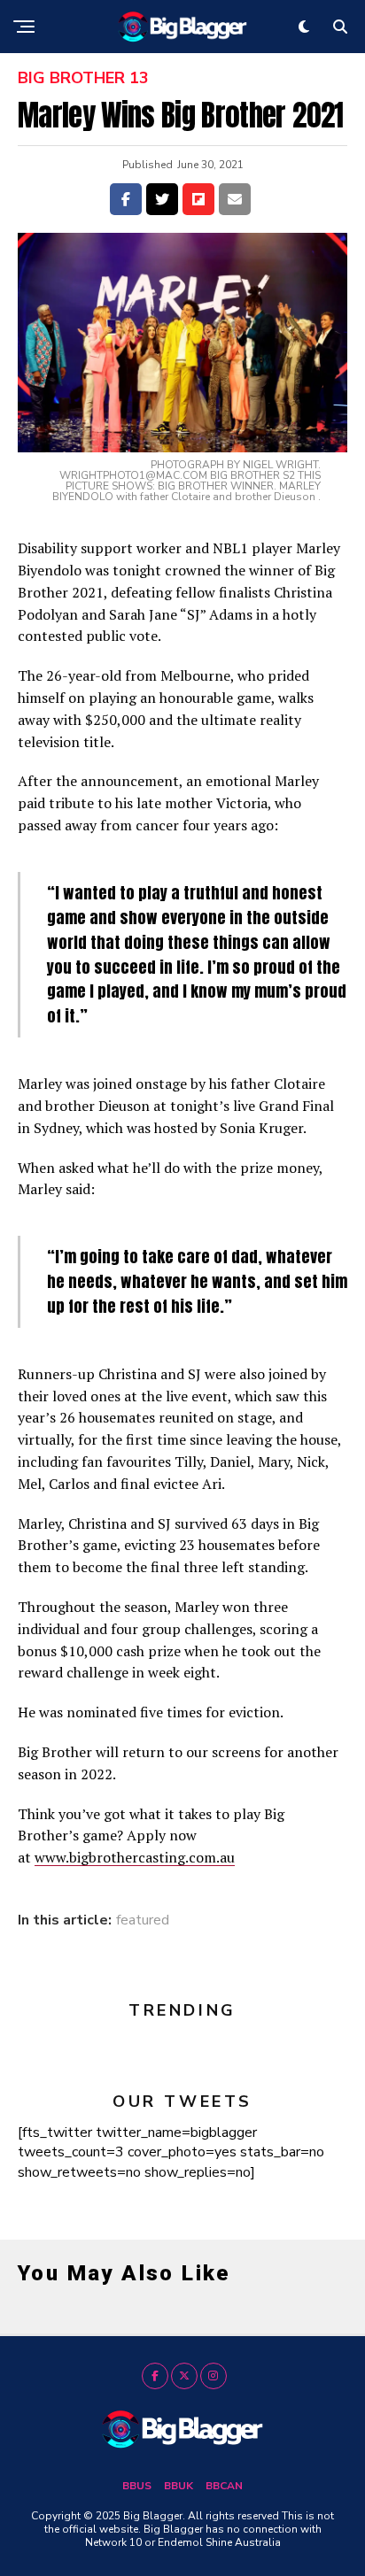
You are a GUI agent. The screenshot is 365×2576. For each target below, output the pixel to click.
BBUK (179, 2486)
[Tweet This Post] (162, 199)
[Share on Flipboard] (198, 199)
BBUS (137, 2486)
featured (143, 1920)
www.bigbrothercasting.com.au (135, 1857)
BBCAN (224, 2486)
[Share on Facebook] (126, 199)
